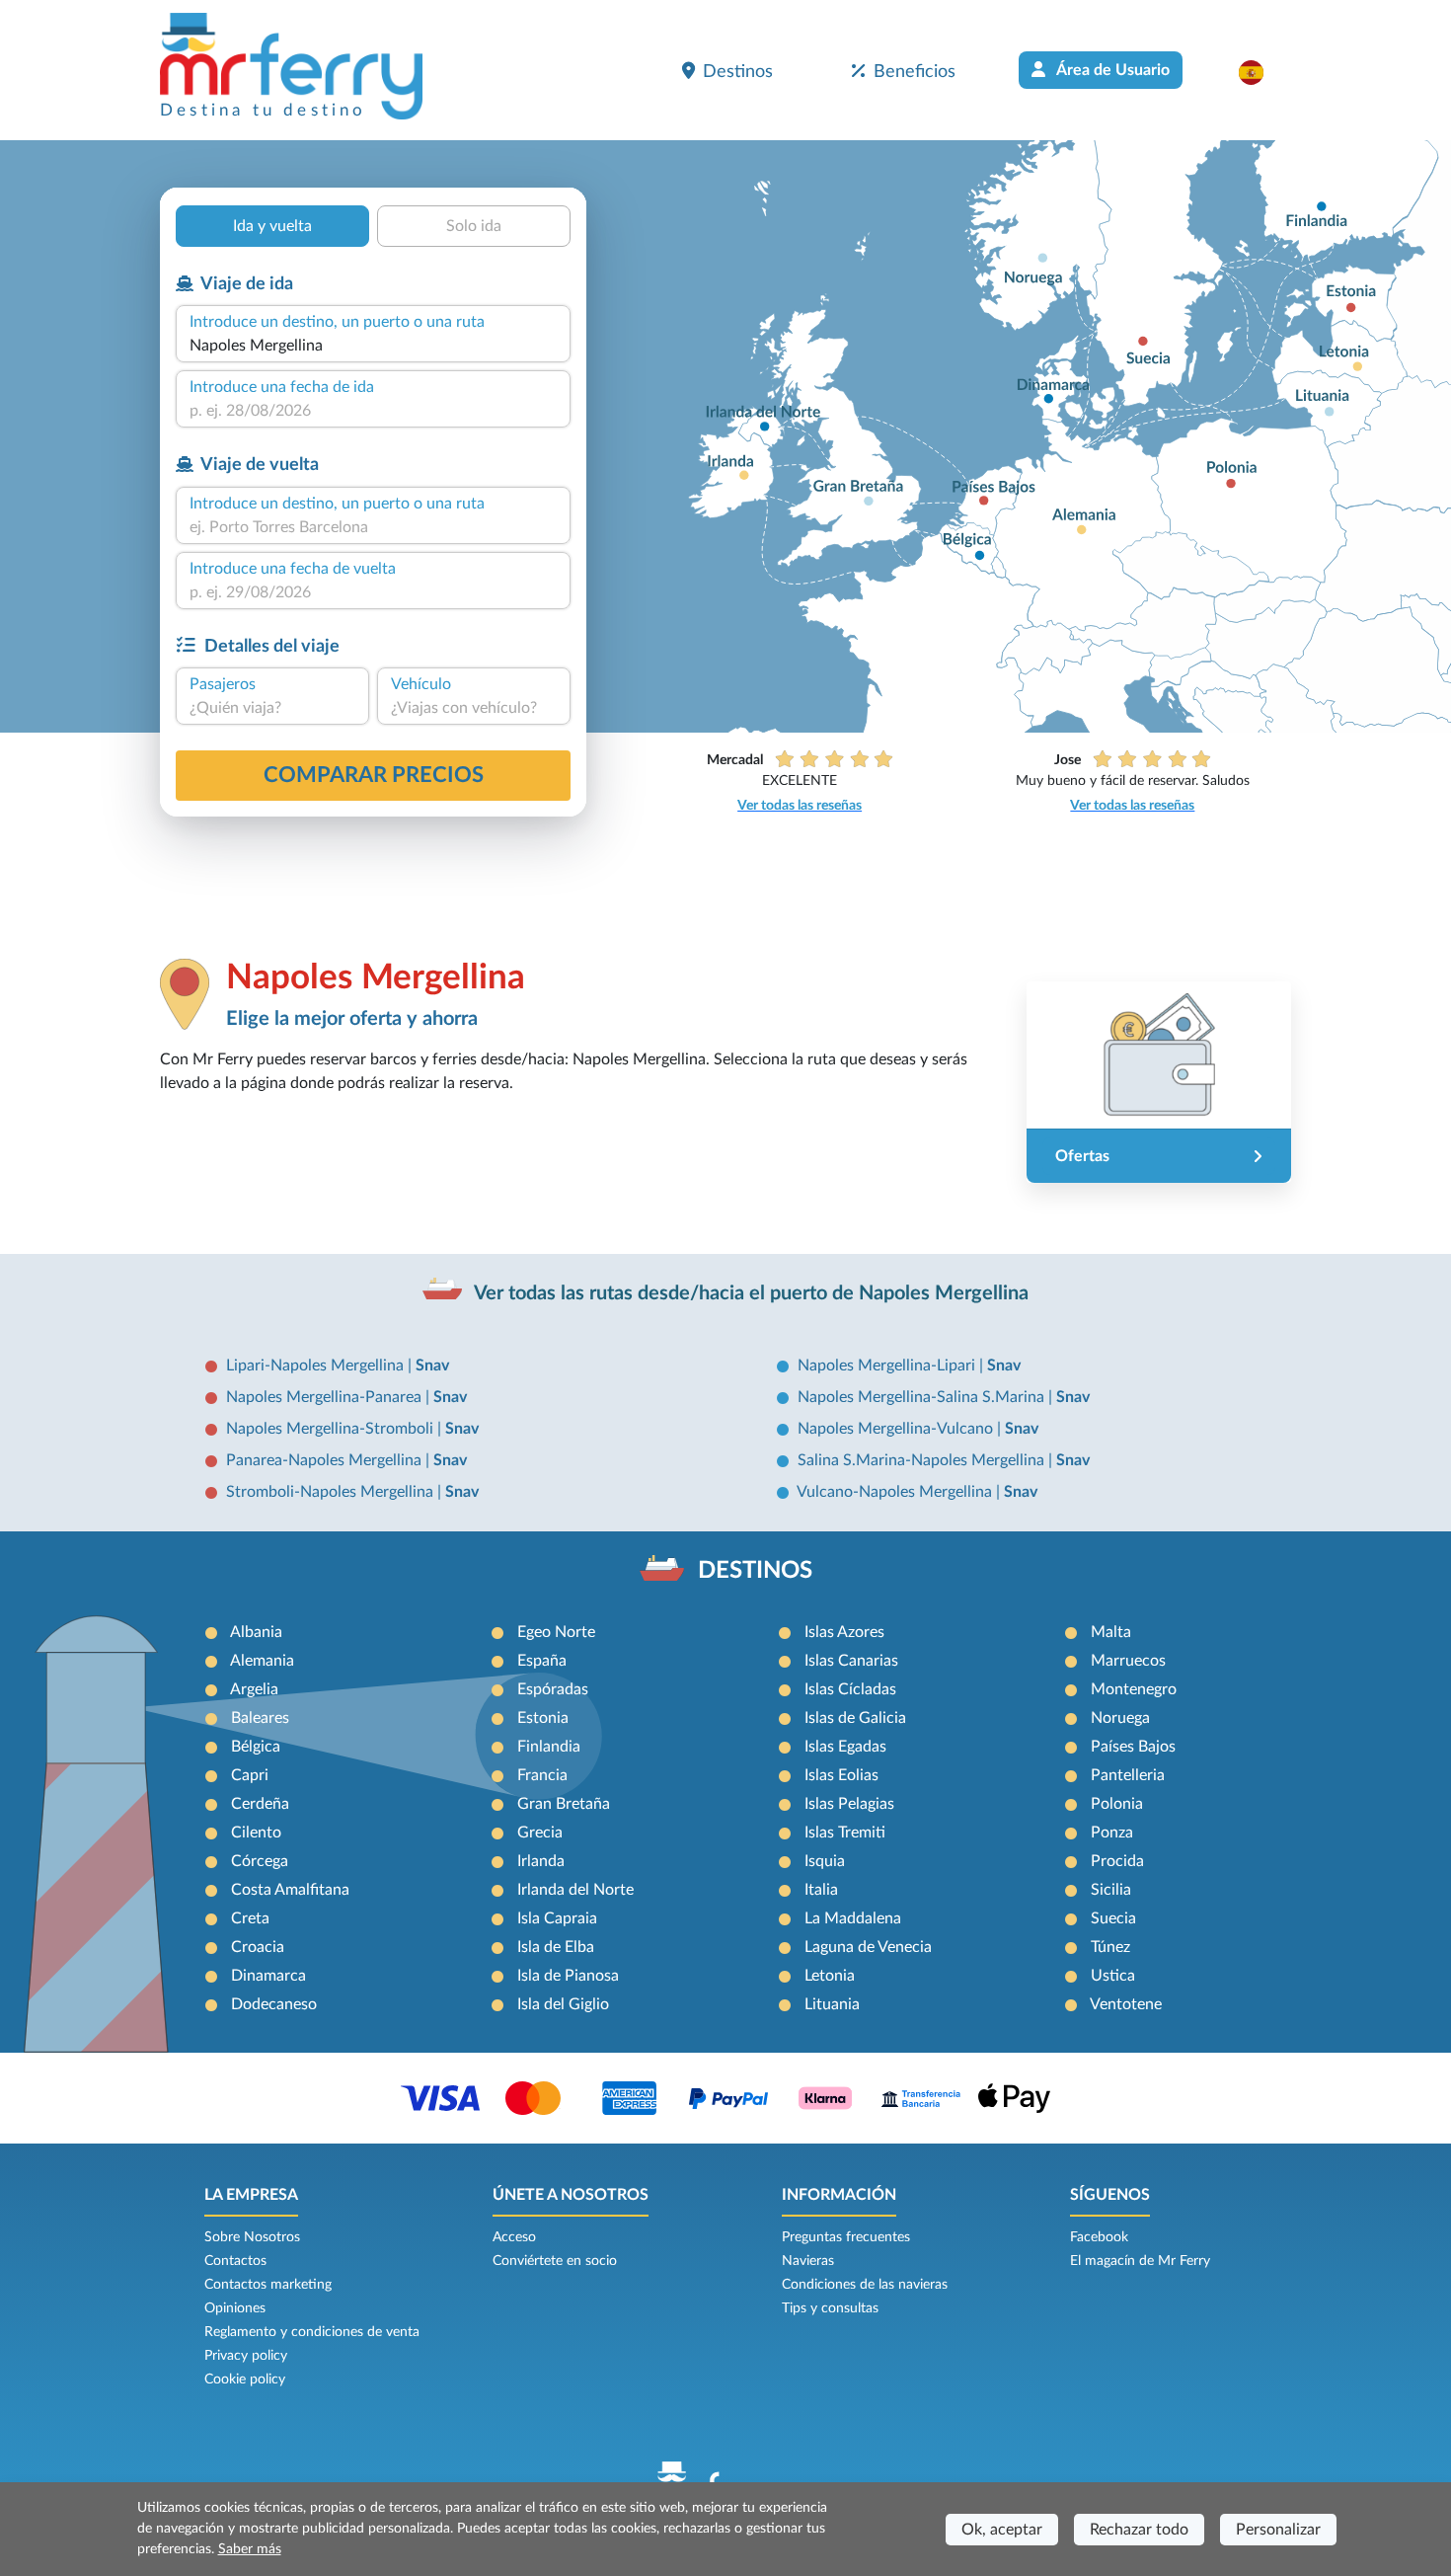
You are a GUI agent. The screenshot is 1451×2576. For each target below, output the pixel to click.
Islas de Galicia (855, 1718)
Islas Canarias (851, 1661)
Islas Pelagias (849, 1804)
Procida (1117, 1861)
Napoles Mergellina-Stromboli (332, 1429)
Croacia (258, 1947)
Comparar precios (374, 775)
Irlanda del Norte (575, 1890)
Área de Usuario (1111, 70)
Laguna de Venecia (868, 1947)
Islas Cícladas (850, 1689)
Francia (542, 1775)
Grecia (540, 1833)
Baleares (260, 1718)
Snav (432, 1366)
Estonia (543, 1718)
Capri (250, 1775)
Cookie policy (245, 2380)
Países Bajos (1133, 1747)
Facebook (1099, 2237)
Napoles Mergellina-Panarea (326, 1397)
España (542, 1661)
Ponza (1112, 1833)
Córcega (260, 1861)
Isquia (825, 1861)
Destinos (738, 72)
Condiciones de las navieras (865, 2285)
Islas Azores (844, 1632)
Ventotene (1126, 2004)
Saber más (250, 2549)
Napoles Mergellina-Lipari (888, 1366)
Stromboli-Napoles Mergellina (332, 1492)
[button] (1261, 72)
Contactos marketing (268, 2285)
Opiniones (235, 2308)
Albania (256, 1632)
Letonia (830, 1976)
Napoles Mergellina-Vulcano (897, 1429)
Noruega (1120, 1718)
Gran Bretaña (564, 1804)
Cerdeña (260, 1804)
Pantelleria (1128, 1775)
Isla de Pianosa (568, 1976)
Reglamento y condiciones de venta (312, 2332)
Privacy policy (246, 2356)
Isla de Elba (556, 1947)
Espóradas (553, 1689)
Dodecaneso (274, 2004)
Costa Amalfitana (290, 1890)
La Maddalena (853, 1918)
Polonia (1117, 1804)
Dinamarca (268, 1976)
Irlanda (541, 1861)
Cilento (256, 1833)
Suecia (1113, 1918)
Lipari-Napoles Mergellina (317, 1366)
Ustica (1113, 1976)
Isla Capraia (557, 1918)
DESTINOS (755, 1571)
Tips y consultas (830, 2308)
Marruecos (1128, 1661)
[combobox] (373, 346)
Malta (1111, 1632)
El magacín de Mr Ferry (1140, 2261)
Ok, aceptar (1002, 2530)
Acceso (514, 2237)
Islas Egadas (845, 1747)
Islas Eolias (841, 1775)
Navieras (808, 2261)
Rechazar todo (1139, 2530)
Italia (821, 1890)
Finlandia (549, 1747)
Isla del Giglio (563, 2004)
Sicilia (1111, 1890)
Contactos (235, 2261)
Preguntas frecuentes (846, 2237)
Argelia (254, 1689)
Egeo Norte (556, 1632)
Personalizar (1278, 2530)
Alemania (262, 1661)
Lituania (832, 2004)
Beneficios (915, 72)
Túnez (1110, 1947)
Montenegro (1134, 1689)
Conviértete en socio (555, 2261)
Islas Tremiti (845, 1833)
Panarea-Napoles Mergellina (326, 1460)
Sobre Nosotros (252, 2237)
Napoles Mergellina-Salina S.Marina (923, 1397)
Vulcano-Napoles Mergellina (896, 1492)
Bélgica (256, 1747)
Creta (250, 1918)
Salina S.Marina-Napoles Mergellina (923, 1460)
